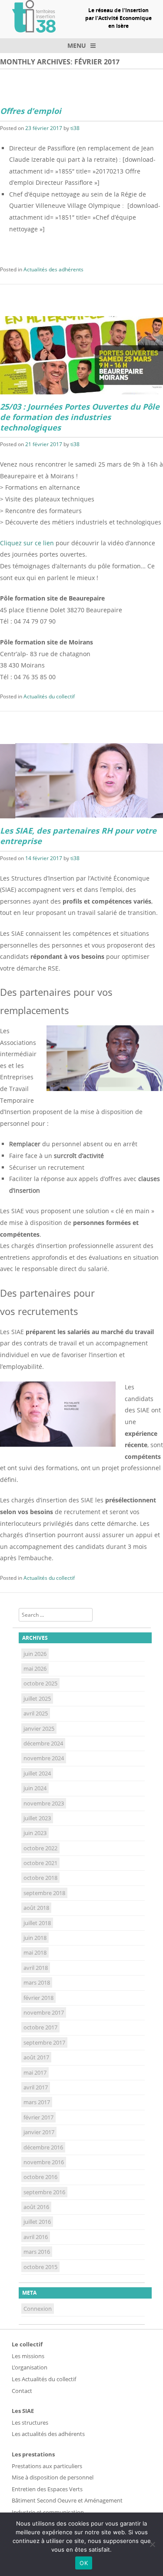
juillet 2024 (37, 1773)
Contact (22, 2391)
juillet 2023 (37, 1818)
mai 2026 (35, 1668)
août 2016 (36, 2207)
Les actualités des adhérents (48, 2434)
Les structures (30, 2423)
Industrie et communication (48, 2512)
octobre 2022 (40, 1848)
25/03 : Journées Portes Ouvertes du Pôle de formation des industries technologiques (80, 417)
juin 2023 (35, 1833)
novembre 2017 (44, 2012)
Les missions (28, 2356)
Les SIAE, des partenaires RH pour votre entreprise (78, 836)
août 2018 (36, 1908)
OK (84, 2563)
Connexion (38, 2309)
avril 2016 (36, 2237)
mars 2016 (37, 2252)
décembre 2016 (43, 2147)
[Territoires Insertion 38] (34, 30)
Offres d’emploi (31, 111)
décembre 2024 (43, 1743)
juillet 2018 (37, 1923)
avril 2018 (36, 1968)
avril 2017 (36, 2087)
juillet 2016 (37, 2222)
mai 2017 (35, 2072)
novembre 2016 (44, 2162)
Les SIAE (23, 2411)
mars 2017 (37, 2102)
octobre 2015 (40, 2267)
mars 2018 (37, 1982)
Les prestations (33, 2454)
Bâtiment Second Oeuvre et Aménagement (67, 2500)
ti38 (75, 128)
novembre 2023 (44, 1803)
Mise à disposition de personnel (53, 2477)
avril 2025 (36, 1713)
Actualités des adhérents (53, 269)
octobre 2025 (40, 1683)
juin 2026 (35, 1654)
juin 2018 (35, 1938)
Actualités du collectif (49, 696)
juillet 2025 (37, 1698)
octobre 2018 (40, 1878)
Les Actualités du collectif (44, 2379)
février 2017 (38, 2117)
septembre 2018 (44, 1893)
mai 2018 (35, 1952)
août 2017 (36, 2057)
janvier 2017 (39, 2132)
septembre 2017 (44, 2042)
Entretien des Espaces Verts (47, 2489)
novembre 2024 (44, 1758)
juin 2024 (35, 1788)
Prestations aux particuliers (47, 2466)
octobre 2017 (40, 2027)
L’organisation (30, 2367)
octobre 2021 (40, 1863)
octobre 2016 (40, 2177)
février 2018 (38, 1998)
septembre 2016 (44, 2192)
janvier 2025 (39, 1728)
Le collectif (27, 2344)
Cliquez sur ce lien (28, 543)
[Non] (152, 2544)
